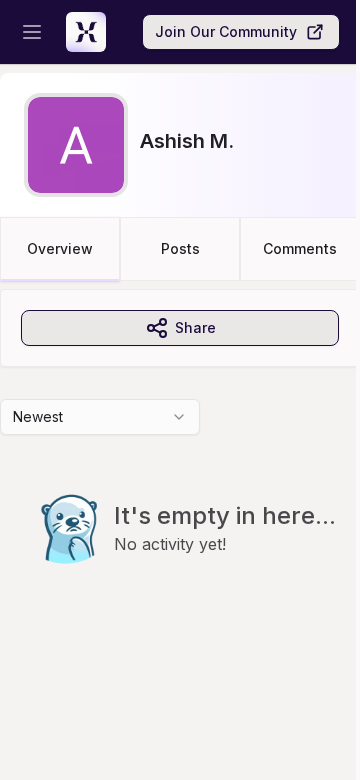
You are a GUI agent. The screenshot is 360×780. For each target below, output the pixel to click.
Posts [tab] (180, 248)
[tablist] (180, 249)
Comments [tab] (300, 248)
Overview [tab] (60, 248)
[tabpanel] (180, 467)
